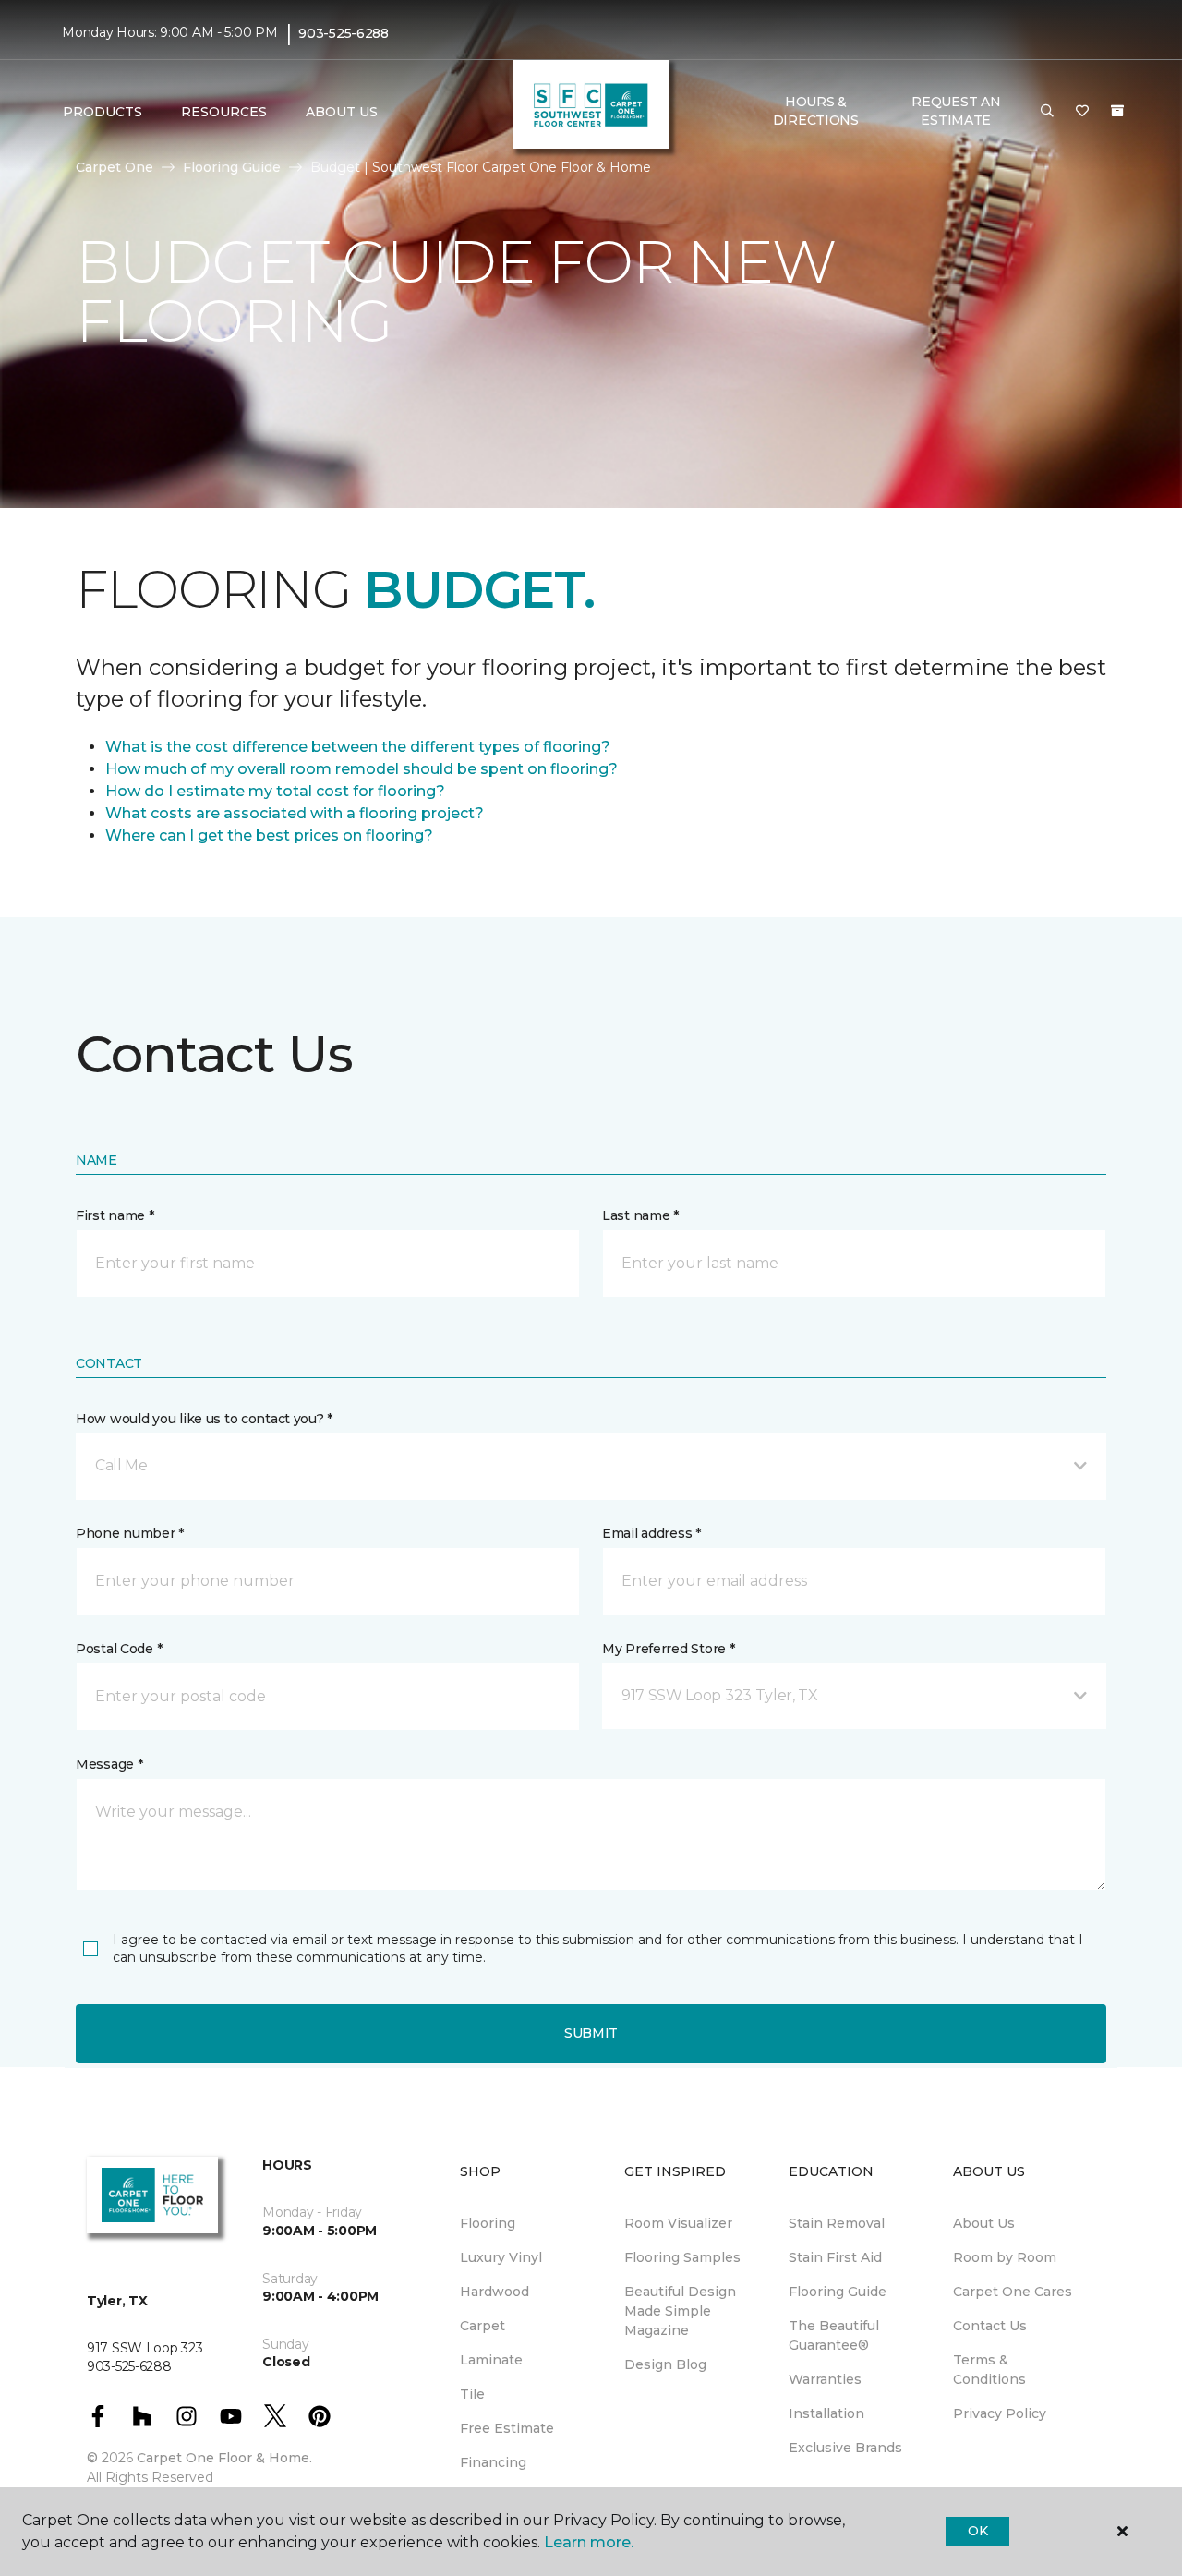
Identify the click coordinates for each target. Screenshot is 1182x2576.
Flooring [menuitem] (488, 2223)
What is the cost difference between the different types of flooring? (358, 747)
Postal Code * (119, 1649)
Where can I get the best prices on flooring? (269, 835)
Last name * (640, 1215)
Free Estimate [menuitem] (507, 2428)
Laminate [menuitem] (491, 2360)
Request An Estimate (956, 111)
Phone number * (130, 1533)
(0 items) (1117, 111)
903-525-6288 (344, 33)
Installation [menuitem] (826, 2413)
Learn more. (589, 2542)
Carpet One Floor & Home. (224, 2458)
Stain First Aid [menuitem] (835, 2257)
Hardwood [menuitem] (495, 2292)
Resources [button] (224, 112)
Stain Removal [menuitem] (837, 2223)
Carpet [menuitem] (482, 2326)
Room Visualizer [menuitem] (678, 2223)
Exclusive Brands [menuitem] (845, 2448)
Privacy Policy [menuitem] (1000, 2413)
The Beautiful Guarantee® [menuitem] (834, 2335)
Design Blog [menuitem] (665, 2364)
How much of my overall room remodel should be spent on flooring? (362, 769)
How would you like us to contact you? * (204, 1419)
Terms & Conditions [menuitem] (989, 2370)
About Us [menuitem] (984, 2223)
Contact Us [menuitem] (990, 2326)
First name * (115, 1215)
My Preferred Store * (668, 1649)
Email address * (651, 1533)
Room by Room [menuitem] (1005, 2257)
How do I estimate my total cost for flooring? (275, 791)
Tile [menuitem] (472, 2394)
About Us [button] (342, 112)
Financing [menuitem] (493, 2462)
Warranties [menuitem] (825, 2379)
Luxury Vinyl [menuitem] (501, 2257)
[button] (1047, 112)
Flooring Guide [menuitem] (838, 2292)
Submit (591, 2033)
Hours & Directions (816, 111)
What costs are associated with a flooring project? (295, 813)
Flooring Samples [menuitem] (682, 2257)
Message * (109, 1764)
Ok (977, 2531)
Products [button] (103, 112)
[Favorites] (1082, 112)
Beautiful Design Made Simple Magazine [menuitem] (680, 2311)
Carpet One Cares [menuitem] (1013, 2292)
